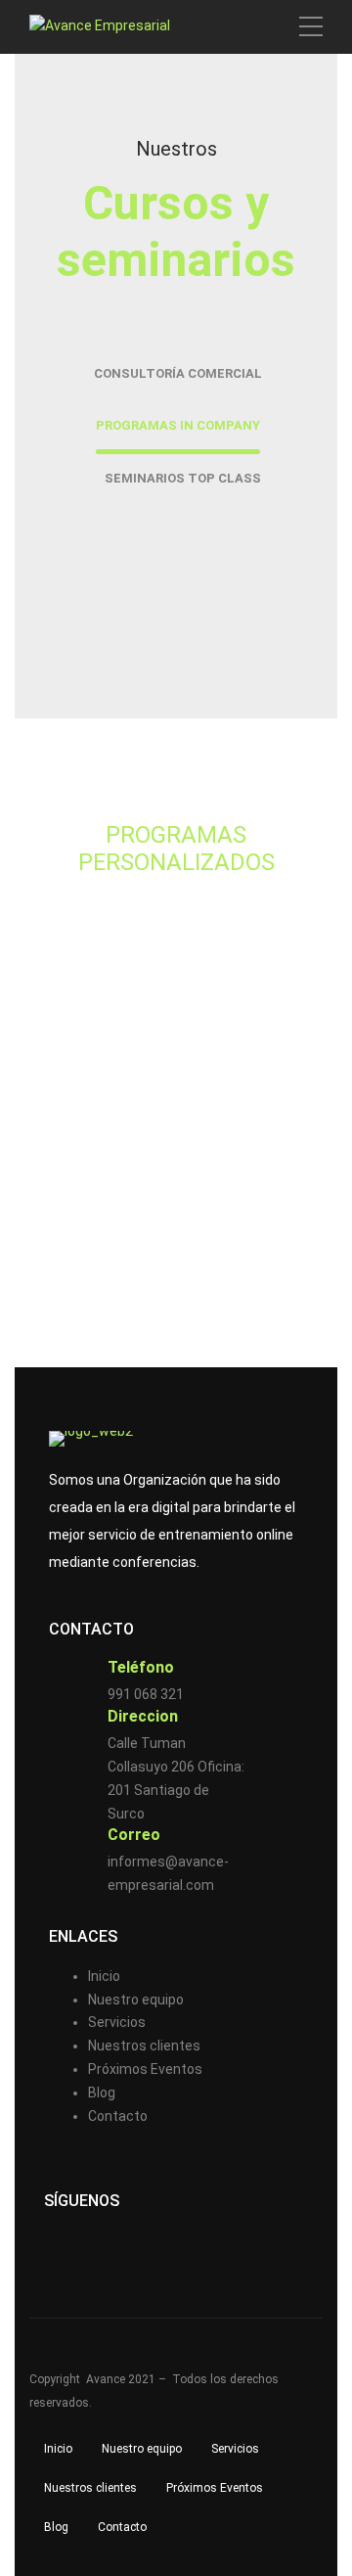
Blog (102, 2093)
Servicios (117, 2022)
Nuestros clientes (144, 2046)
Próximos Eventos (145, 2069)
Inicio (104, 1976)
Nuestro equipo (136, 2000)
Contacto (118, 2116)
